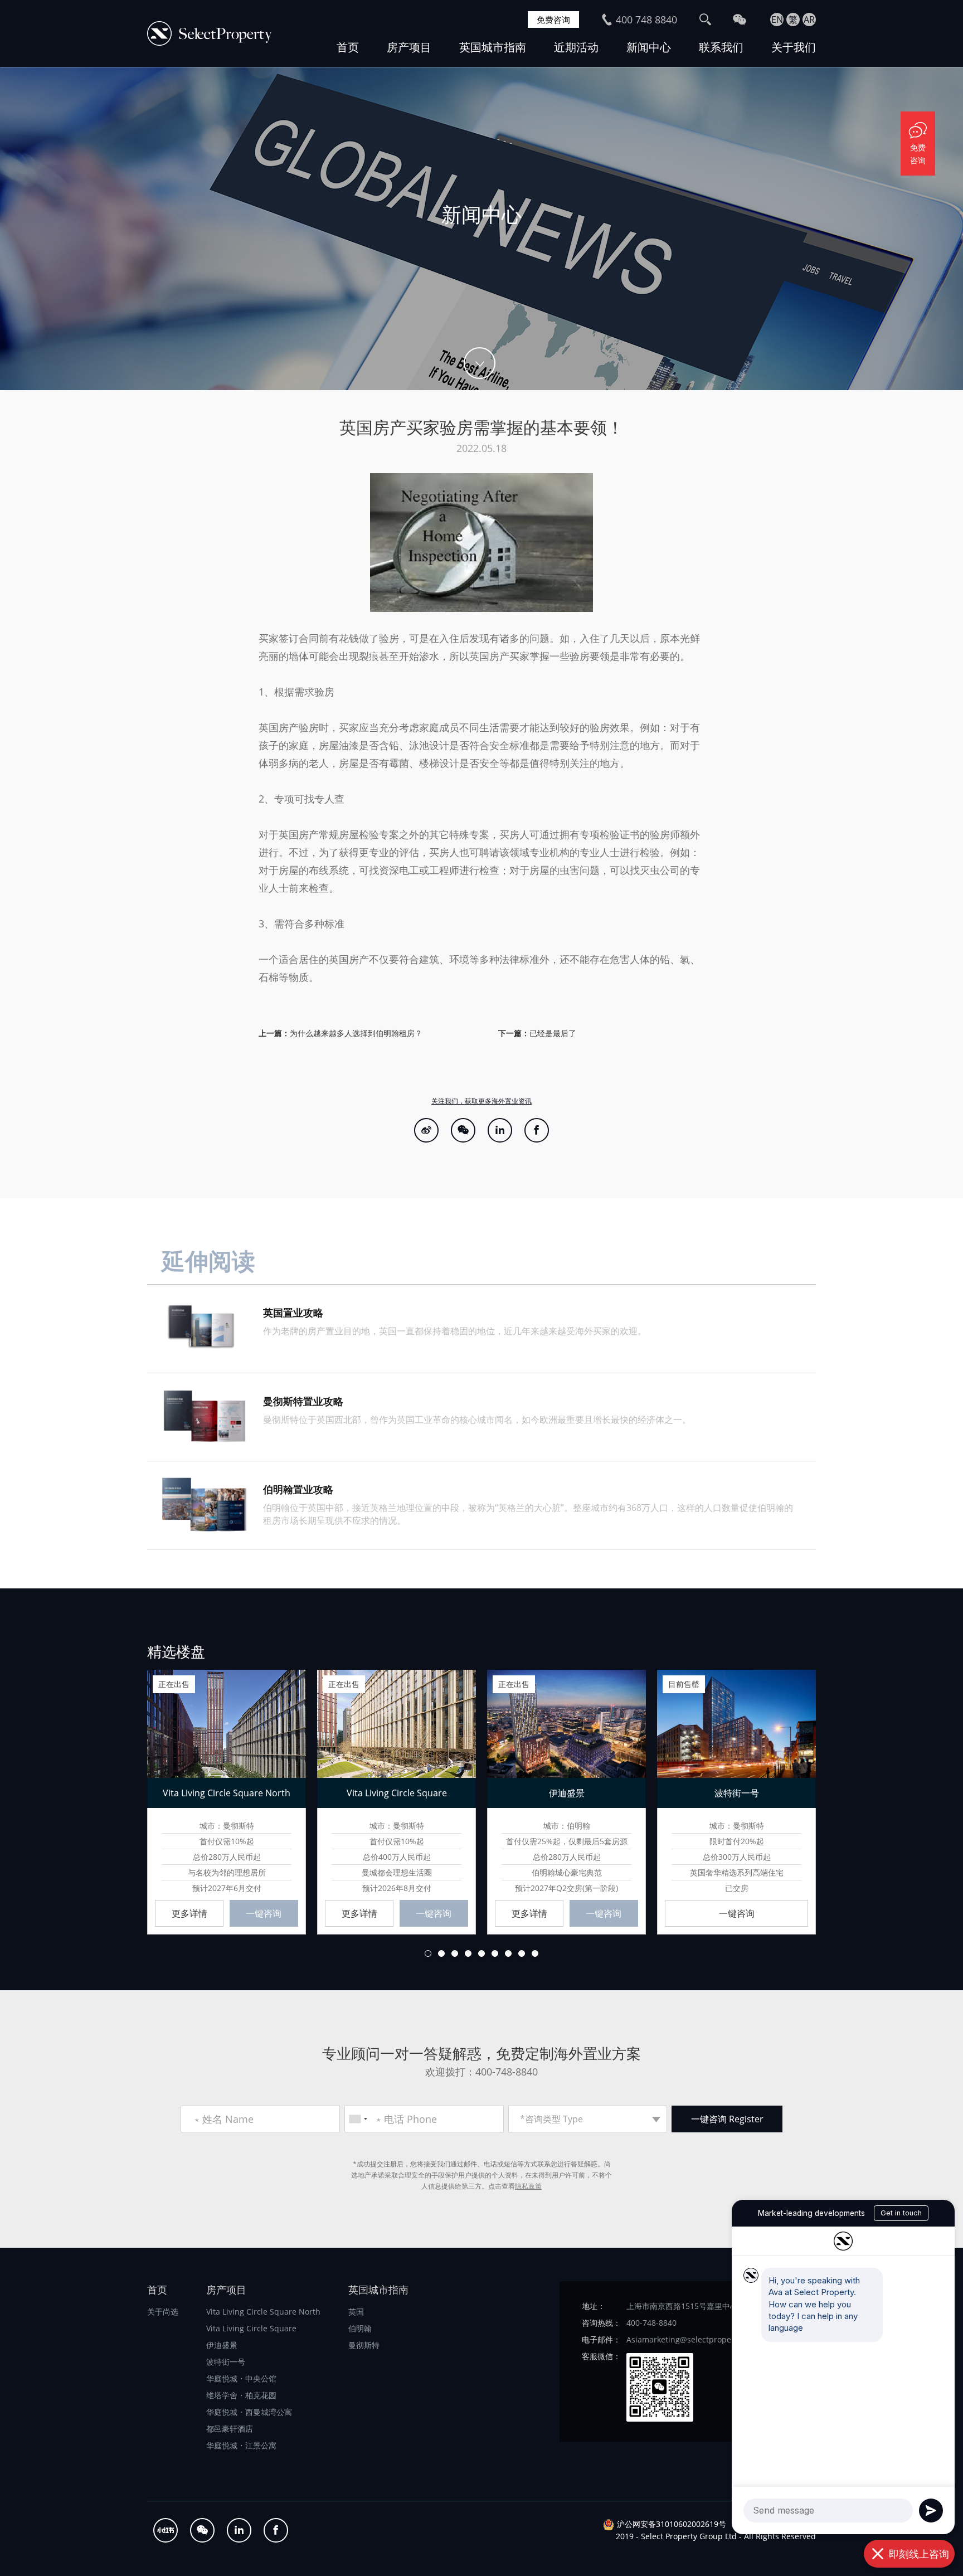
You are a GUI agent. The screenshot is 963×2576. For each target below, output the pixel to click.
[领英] (500, 1130)
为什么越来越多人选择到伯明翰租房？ (356, 1033)
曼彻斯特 (364, 2345)
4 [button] (468, 1953)
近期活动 (576, 47)
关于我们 (794, 47)
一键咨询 (264, 1913)
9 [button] (535, 1953)
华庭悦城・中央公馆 (241, 2378)
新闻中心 (649, 47)
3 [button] (455, 1953)
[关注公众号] (463, 1130)
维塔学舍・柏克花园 (241, 2395)
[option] (481, 229)
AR (809, 20)
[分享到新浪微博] (426, 1130)
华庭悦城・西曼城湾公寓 (249, 2412)
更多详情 (189, 1913)
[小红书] (166, 2530)
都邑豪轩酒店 (230, 2429)
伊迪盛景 (222, 2345)
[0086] (358, 2119)
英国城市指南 (493, 47)
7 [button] (508, 1953)
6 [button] (495, 1953)
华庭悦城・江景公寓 (241, 2445)
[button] (124, 1801)
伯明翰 (360, 2328)
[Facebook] (537, 1130)
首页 (348, 47)
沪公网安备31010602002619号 (672, 2524)
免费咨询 (553, 20)
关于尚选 (163, 2312)
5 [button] (481, 1953)
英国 (356, 2312)
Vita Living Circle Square (251, 2328)
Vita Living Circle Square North (263, 2312)
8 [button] (522, 1953)
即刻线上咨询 (919, 2554)
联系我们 (721, 47)
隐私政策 (528, 2186)
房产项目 (409, 47)
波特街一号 (226, 2362)
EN (777, 20)
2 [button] (441, 1953)
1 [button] (428, 1953)
